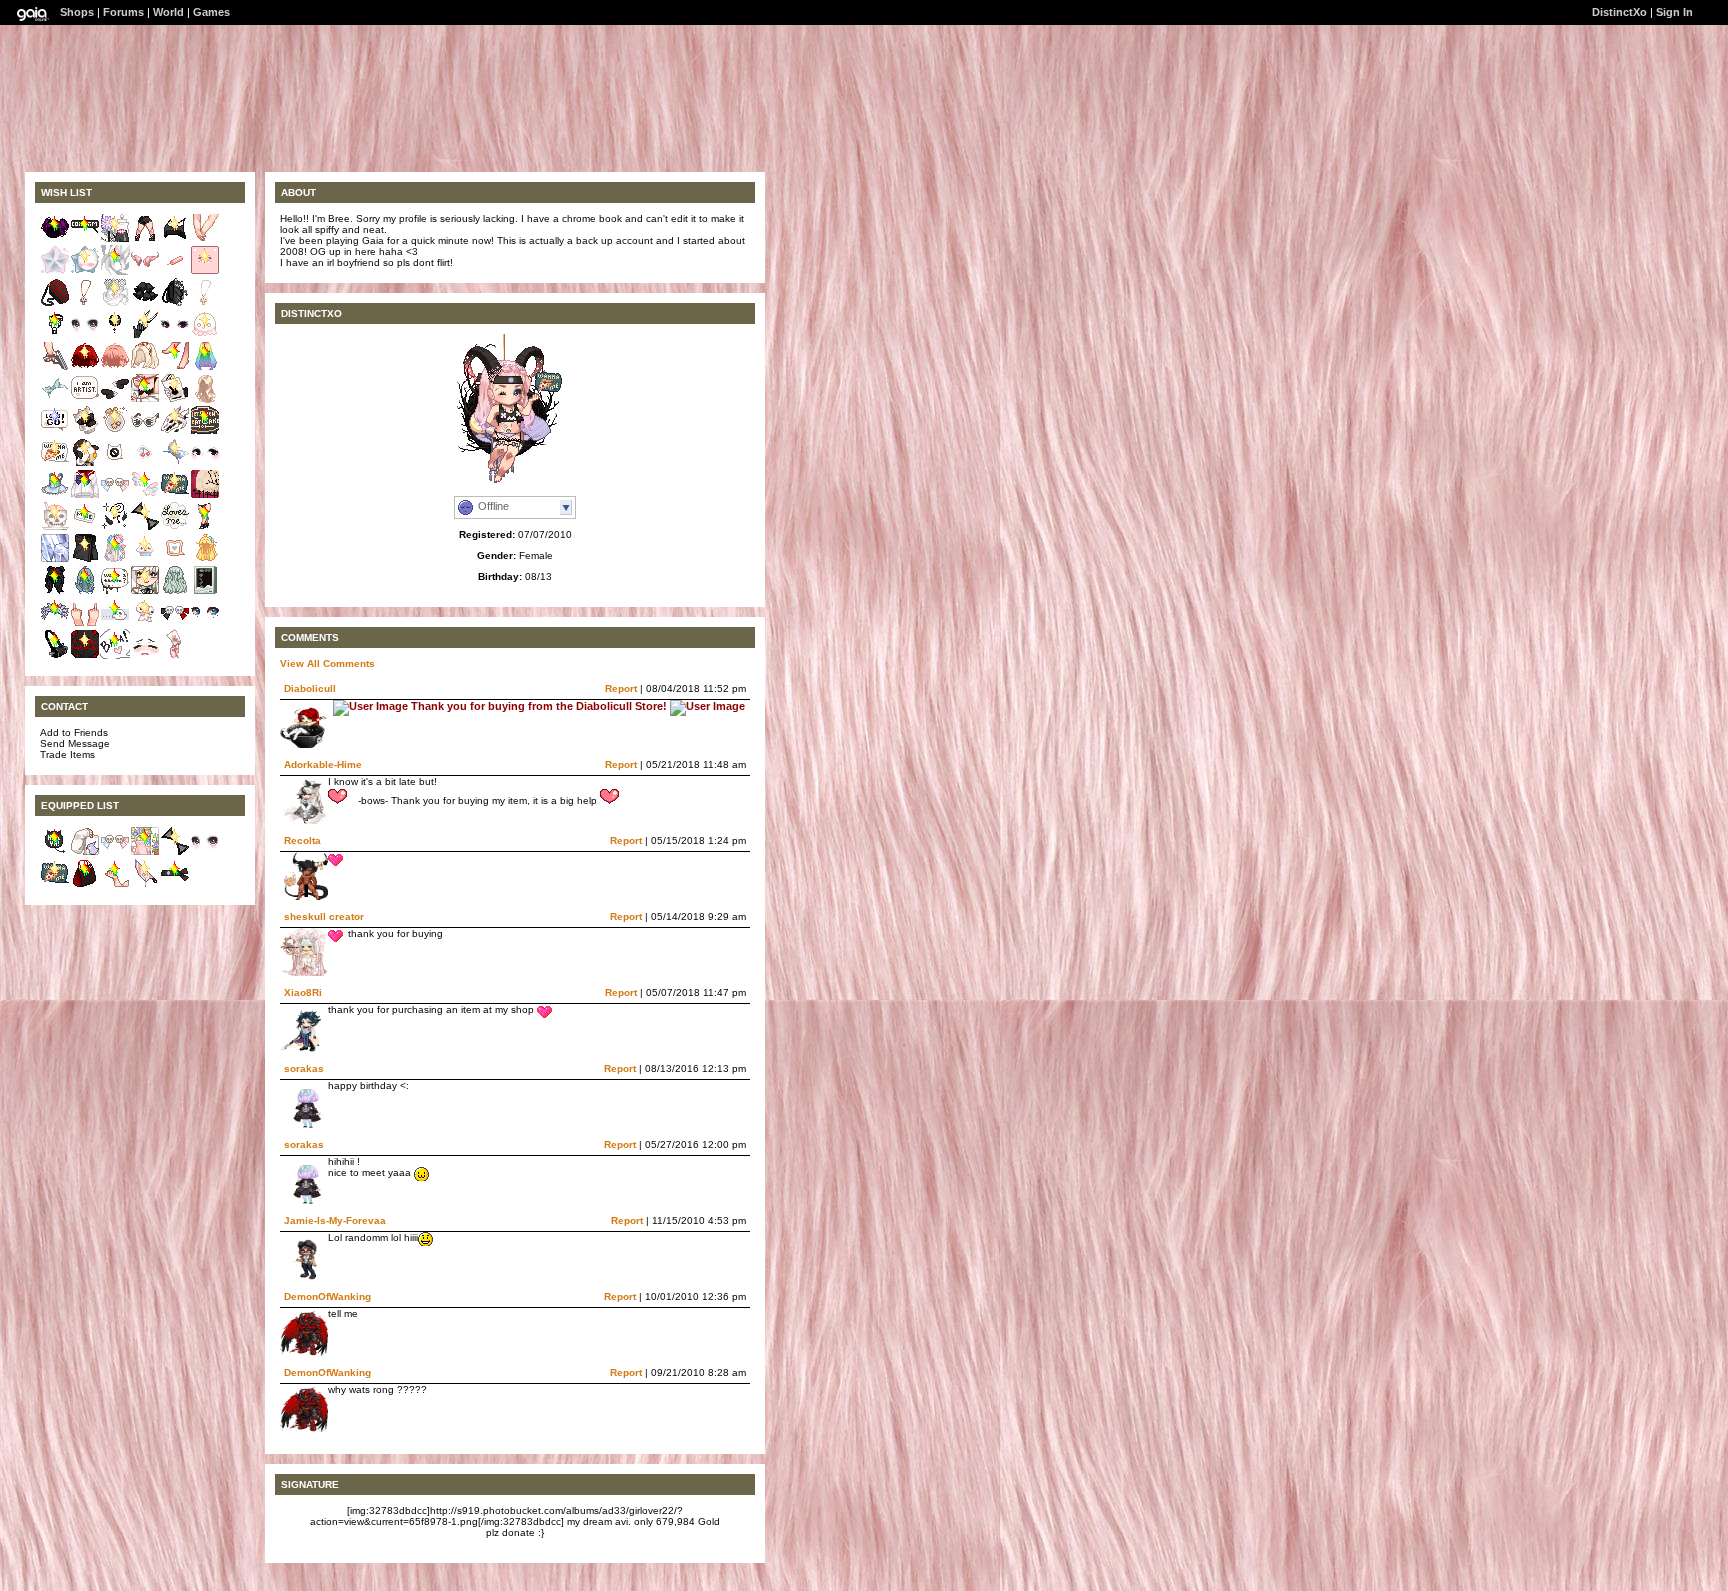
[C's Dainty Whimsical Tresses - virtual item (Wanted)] (205, 559)
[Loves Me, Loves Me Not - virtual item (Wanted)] (175, 527)
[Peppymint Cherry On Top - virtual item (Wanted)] (145, 463)
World (168, 12)
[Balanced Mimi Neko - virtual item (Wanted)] (175, 303)
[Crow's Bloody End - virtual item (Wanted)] (85, 655)
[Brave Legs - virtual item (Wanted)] (205, 527)
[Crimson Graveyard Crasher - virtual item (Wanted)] (55, 303)
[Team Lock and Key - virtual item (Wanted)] (55, 335)
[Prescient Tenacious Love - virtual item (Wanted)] (85, 431)
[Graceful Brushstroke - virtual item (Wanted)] (55, 399)
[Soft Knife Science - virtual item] (145, 884)
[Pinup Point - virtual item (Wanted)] (175, 367)
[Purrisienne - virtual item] (175, 852)
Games (211, 12)
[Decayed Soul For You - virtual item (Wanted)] (55, 527)
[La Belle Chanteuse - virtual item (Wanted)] (115, 303)
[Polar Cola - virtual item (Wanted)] (85, 463)
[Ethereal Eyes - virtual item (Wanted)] (85, 335)
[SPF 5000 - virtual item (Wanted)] (145, 431)
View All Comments (327, 663)
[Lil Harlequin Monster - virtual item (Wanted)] (175, 623)
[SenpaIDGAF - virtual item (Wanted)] (85, 623)
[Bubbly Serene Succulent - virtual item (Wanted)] (115, 559)
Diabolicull (310, 688)
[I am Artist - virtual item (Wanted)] (85, 399)
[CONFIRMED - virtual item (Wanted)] (85, 239)
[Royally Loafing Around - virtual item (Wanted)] (175, 559)
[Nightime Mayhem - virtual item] (55, 852)
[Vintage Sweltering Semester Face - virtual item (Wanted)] (145, 655)
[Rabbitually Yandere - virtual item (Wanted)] (175, 399)
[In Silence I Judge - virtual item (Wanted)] (115, 271)
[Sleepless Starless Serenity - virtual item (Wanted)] (115, 335)
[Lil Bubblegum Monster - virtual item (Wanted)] (115, 495)
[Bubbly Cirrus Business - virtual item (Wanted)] (145, 559)
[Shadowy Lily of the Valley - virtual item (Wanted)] (145, 303)
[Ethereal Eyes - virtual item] (205, 852)
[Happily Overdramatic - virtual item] (115, 884)
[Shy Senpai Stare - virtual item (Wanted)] (205, 463)
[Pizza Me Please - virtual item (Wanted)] (175, 495)
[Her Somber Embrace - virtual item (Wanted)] (85, 303)
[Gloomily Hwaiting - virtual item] (175, 884)
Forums (123, 12)
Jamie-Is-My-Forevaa (335, 1220)
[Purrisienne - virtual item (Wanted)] (145, 527)
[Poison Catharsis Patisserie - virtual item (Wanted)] (205, 431)
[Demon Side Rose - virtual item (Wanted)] (145, 271)
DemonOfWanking (327, 1296)
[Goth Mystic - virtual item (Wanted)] (175, 239)
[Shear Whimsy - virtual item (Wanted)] (145, 335)
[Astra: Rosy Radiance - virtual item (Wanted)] (55, 271)
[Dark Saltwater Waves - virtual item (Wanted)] (55, 591)
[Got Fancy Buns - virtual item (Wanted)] (55, 239)
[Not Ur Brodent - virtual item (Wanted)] (85, 527)
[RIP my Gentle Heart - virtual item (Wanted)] (205, 495)
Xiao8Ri (303, 992)
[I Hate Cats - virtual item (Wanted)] (115, 463)
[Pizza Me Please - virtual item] (55, 884)
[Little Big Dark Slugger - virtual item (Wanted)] (55, 655)
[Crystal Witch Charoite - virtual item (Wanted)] (55, 559)
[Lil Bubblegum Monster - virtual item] (115, 852)
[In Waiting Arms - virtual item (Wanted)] (205, 239)
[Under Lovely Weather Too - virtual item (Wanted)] (145, 623)
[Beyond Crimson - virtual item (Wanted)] (85, 367)
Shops (77, 12)
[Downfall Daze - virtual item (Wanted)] (145, 367)
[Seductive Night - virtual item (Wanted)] (145, 399)
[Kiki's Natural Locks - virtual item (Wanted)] (205, 367)
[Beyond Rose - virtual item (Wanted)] (115, 367)
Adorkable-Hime (323, 764)
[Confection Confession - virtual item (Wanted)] (115, 591)
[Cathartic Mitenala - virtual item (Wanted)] (115, 431)
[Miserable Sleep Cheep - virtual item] (85, 852)
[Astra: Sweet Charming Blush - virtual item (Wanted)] (85, 271)
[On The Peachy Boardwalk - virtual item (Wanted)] (175, 271)
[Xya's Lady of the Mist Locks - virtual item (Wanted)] (205, 399)
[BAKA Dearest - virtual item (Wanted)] (115, 655)
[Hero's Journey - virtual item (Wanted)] (55, 431)
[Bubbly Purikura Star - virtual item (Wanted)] (145, 495)
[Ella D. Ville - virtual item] (85, 884)
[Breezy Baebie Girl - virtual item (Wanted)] (205, 591)
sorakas (304, 1068)
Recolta (302, 840)
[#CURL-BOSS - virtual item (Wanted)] (85, 591)
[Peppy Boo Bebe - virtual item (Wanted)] (115, 623)
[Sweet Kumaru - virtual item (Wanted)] (205, 271)
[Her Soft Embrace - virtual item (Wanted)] (205, 303)
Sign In (1674, 12)
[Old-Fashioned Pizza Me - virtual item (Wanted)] (55, 463)
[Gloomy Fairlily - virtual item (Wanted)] (55, 623)
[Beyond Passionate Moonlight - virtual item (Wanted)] (85, 495)
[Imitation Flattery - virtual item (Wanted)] (55, 495)
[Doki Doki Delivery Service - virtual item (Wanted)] (175, 655)
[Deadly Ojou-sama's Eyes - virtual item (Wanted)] (175, 335)
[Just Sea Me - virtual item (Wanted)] (145, 591)
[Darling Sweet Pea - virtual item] (145, 852)
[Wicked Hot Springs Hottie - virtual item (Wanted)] (85, 559)
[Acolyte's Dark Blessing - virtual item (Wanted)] (115, 527)
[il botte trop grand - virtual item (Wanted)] (145, 239)
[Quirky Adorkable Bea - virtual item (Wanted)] (175, 463)
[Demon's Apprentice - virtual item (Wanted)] (175, 431)
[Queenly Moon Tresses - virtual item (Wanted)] (175, 591)
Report (621, 688)
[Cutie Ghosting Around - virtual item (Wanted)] (205, 335)
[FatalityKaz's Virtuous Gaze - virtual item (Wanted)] (205, 623)
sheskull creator (324, 916)
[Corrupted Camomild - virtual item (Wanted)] (115, 239)
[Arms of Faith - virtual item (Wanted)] (55, 367)
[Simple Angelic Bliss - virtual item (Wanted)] (115, 399)
